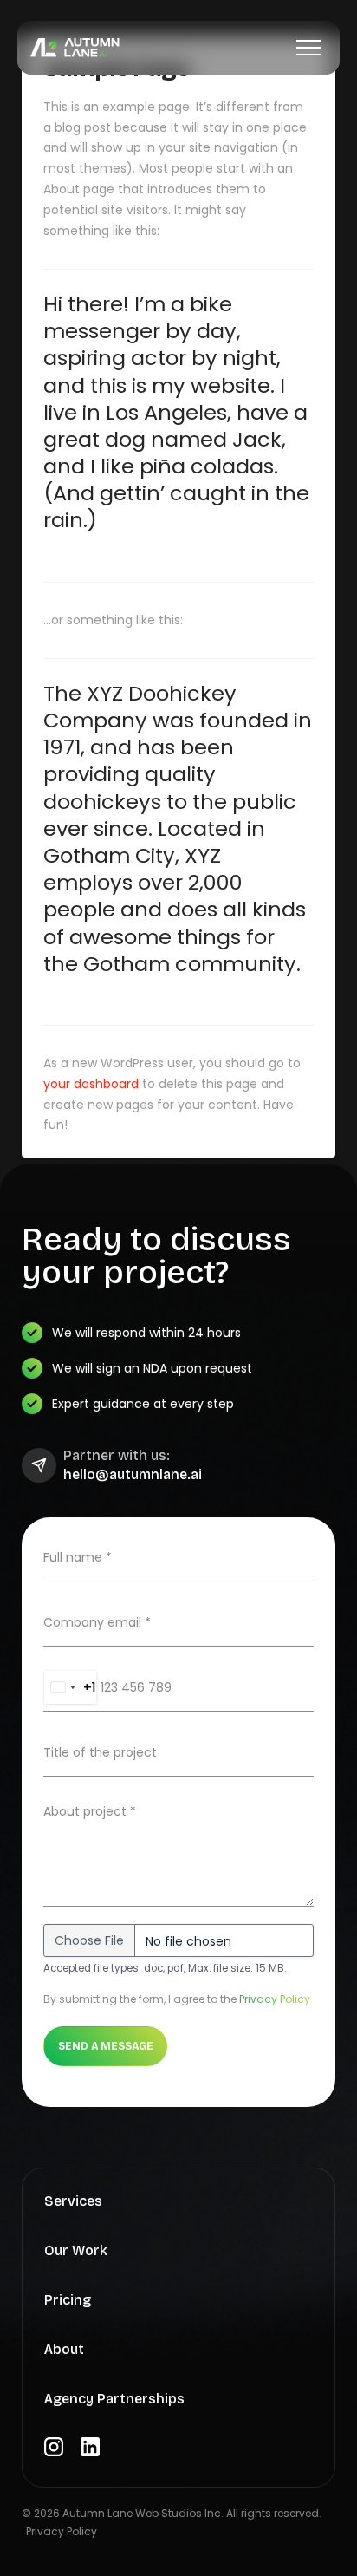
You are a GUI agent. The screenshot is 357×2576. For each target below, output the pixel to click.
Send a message (106, 2046)
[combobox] (70, 1687)
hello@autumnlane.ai (133, 1475)
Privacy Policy (275, 1999)
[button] (308, 48)
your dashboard (91, 1084)
